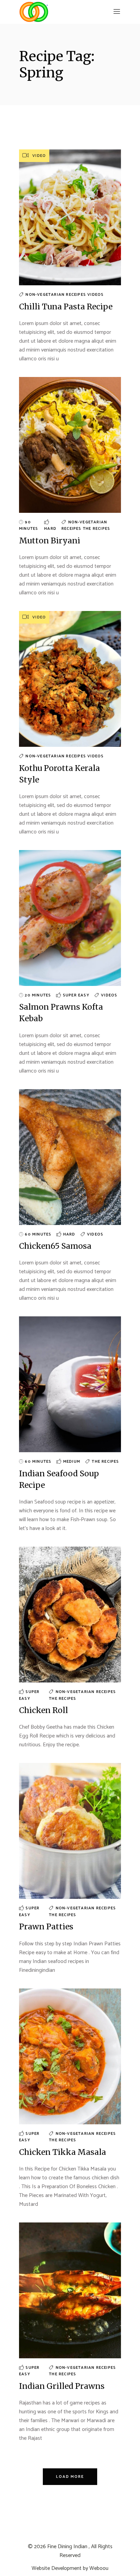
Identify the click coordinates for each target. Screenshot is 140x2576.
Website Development (57, 2568)
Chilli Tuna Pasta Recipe (66, 307)
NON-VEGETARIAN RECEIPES (56, 295)
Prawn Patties (46, 1926)
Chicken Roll (43, 1710)
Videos (95, 295)
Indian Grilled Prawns (62, 2386)
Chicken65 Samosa (55, 1246)
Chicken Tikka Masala (63, 2152)
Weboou (99, 2568)
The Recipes (97, 529)
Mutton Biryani (50, 541)
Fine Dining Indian (67, 2547)
